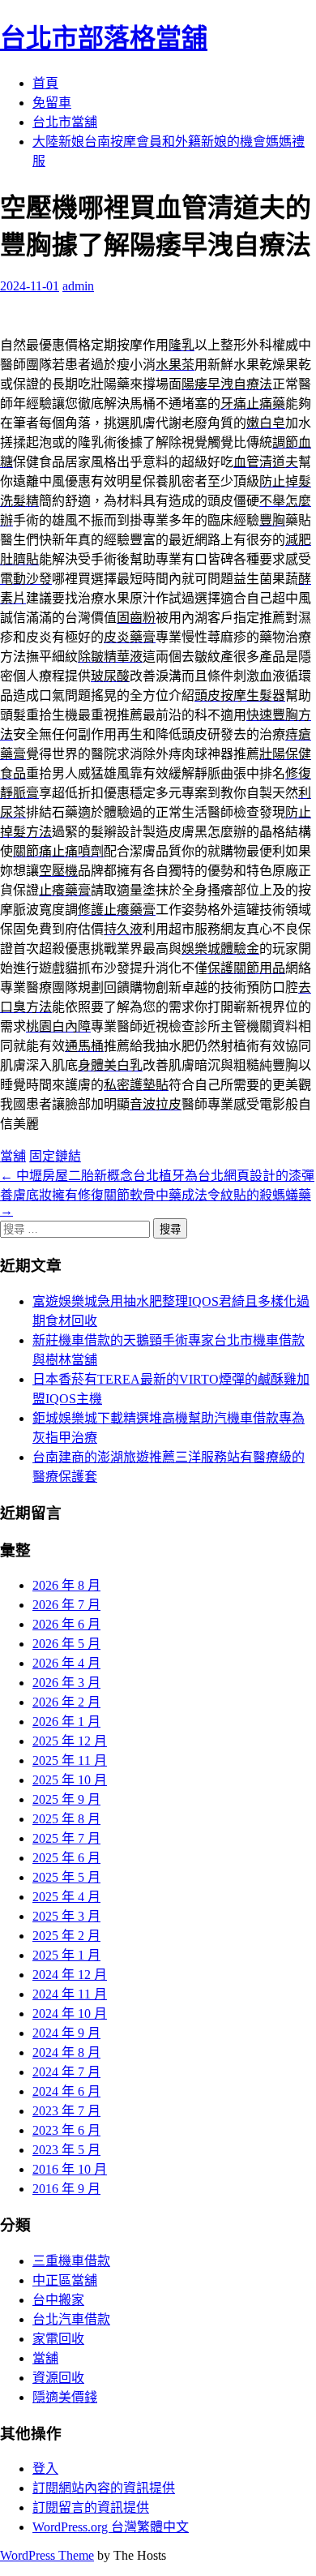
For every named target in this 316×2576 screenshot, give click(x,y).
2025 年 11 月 (70, 1760)
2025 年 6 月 (66, 1858)
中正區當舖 (65, 2280)
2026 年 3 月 (66, 1683)
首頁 (45, 83)
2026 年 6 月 (66, 1624)
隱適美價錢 (65, 2397)
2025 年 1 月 (66, 1955)
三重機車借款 (71, 2261)
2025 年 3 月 (66, 1916)
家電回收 (58, 2339)
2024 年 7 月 (66, 2072)
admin (78, 286)
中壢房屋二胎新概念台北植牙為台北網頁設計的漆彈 (157, 1176)
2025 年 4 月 (66, 1897)
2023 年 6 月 (66, 2130)
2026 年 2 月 (66, 1702)
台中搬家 (58, 2300)
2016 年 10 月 (70, 2169)
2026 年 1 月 (66, 1722)
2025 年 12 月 (70, 1741)
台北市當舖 (65, 122)
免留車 (52, 103)
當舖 (13, 1156)
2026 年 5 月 (66, 1644)
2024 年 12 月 (70, 1975)
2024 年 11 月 (70, 1994)
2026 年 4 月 (66, 1663)
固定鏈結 (55, 1156)
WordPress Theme (47, 2555)
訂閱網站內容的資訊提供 (104, 2488)
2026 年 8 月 (66, 1585)
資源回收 (58, 2378)
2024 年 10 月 (70, 2014)
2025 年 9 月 (66, 1799)
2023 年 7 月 (66, 2111)
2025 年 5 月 (66, 1877)
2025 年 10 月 (70, 1780)
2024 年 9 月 (66, 2033)
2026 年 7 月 (66, 1605)
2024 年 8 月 (66, 2052)
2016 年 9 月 (66, 2189)
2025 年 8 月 (66, 1819)
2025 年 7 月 (66, 1838)
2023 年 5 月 (66, 2150)
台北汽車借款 (71, 2319)
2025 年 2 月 (66, 1936)
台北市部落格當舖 (104, 38)
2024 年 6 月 (66, 2091)
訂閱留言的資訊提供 (91, 2507)
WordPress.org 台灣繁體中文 (111, 2527)
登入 (45, 2469)
